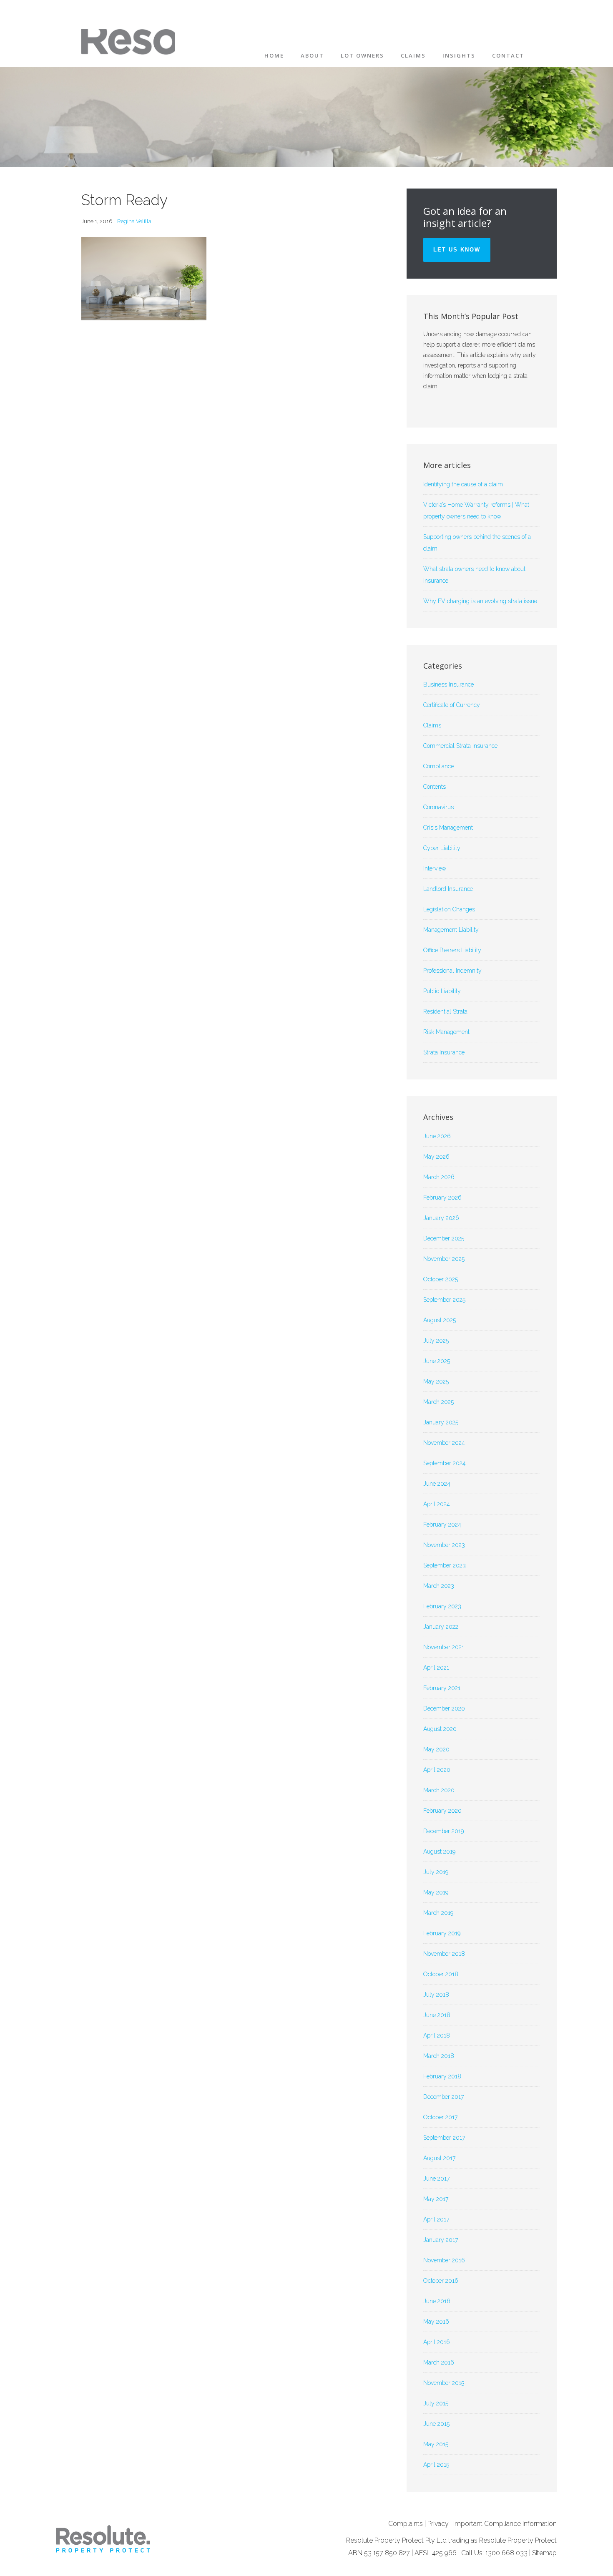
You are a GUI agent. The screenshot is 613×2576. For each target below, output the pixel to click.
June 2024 (437, 1484)
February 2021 (442, 1688)
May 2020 (436, 1749)
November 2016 (444, 2260)
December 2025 (444, 1238)
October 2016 (441, 2281)
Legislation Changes (449, 909)
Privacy (438, 2524)
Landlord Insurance (448, 889)
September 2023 (445, 1565)
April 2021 (436, 1668)
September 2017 (444, 2138)
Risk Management (446, 1032)
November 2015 (444, 2383)
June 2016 (437, 2301)
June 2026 (437, 1136)
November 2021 (444, 1647)
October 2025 (441, 1279)
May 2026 (436, 1157)
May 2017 (436, 2199)
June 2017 (436, 2179)
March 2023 (439, 1586)
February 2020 (442, 1811)
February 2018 (442, 2076)
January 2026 (441, 1218)
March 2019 (438, 1913)
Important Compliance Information (505, 2524)
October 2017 (440, 2117)
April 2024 (437, 1504)
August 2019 (439, 1851)
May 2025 (436, 1381)
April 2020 (437, 1770)
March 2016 (439, 2362)
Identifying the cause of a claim (463, 484)
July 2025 (436, 1341)
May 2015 (436, 2444)
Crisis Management (448, 828)
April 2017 (436, 2219)
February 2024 (442, 1524)
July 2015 (436, 2403)
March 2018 (439, 2056)
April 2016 (437, 2342)
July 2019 (436, 1872)
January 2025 (441, 1422)
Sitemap (544, 2553)
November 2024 (444, 1443)
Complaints (406, 2524)
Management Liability (451, 930)
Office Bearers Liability (452, 950)
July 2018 (436, 1995)
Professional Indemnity (452, 971)
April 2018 (437, 2035)
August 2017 (439, 2158)
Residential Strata (445, 1011)
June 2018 (437, 2015)
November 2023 (444, 1545)
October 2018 (441, 1974)
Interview (435, 868)
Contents (435, 787)
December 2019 (443, 1831)
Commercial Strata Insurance (460, 746)
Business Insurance (448, 684)
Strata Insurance (444, 1052)
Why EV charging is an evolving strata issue (480, 601)
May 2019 (436, 1892)
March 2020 (439, 1790)
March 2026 (439, 1177)
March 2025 (438, 1402)
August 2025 (440, 1320)
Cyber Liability (442, 848)
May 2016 (436, 2322)
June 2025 (437, 1361)
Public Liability (442, 991)
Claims (432, 725)
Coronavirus (438, 807)
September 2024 (445, 1463)
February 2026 (442, 1197)
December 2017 (443, 2097)
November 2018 (444, 1954)
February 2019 (442, 1933)
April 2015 (436, 2465)
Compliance (438, 766)
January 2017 (441, 2240)
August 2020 (440, 1729)
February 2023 (442, 1606)
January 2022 (441, 1627)
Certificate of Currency (452, 705)
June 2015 (436, 2424)
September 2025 (444, 1300)
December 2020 (444, 1708)
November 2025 (444, 1259)
